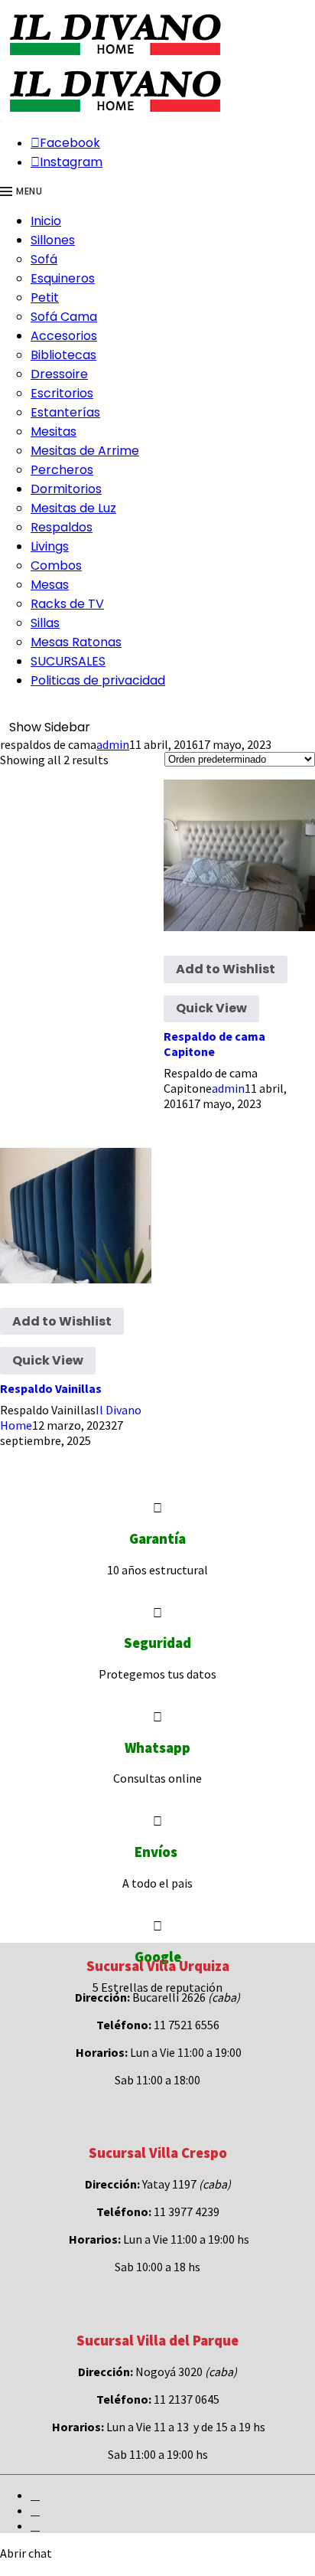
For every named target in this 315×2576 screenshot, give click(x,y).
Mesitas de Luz (73, 508)
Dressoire (59, 374)
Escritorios (62, 393)
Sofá (44, 259)
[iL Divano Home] (115, 57)
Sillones (53, 240)
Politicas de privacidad (98, 680)
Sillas (45, 623)
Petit (45, 297)
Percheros (62, 470)
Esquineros (63, 278)
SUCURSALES (68, 661)
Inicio (46, 221)
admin (113, 744)
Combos (56, 566)
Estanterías (65, 412)
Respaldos (62, 527)
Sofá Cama (64, 317)
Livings (50, 546)
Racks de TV (67, 604)
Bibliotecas (63, 355)
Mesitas (54, 432)
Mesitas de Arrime (85, 451)
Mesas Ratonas (76, 642)
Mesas (50, 585)
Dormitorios (66, 489)
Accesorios (64, 336)
